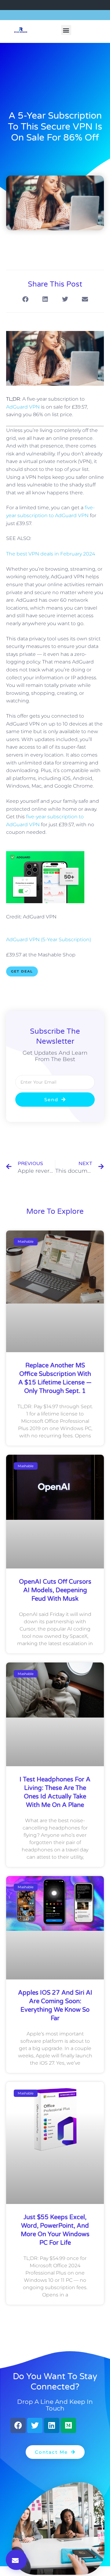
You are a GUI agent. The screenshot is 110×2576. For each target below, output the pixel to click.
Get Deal (22, 971)
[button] (66, 30)
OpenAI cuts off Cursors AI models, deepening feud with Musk (55, 1590)
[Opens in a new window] (45, 902)
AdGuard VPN (23, 407)
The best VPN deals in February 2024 (51, 554)
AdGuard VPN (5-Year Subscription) (49, 940)
